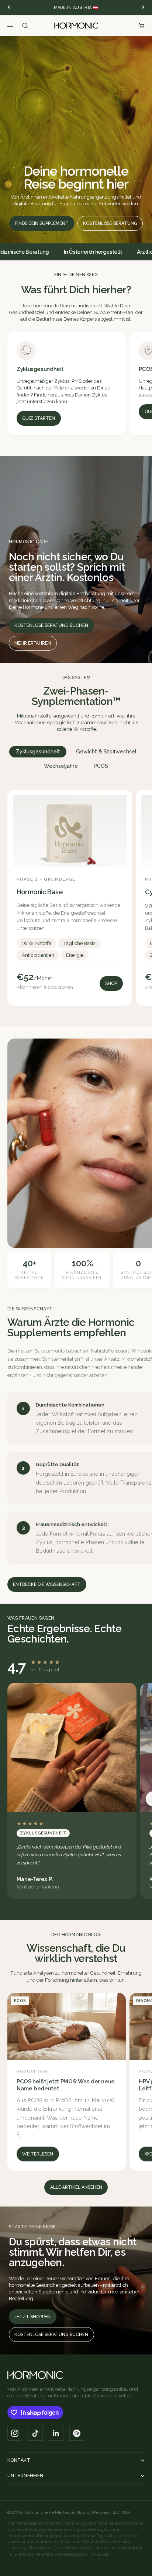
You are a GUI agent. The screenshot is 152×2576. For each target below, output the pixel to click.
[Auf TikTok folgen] (35, 2433)
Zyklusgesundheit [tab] (38, 752)
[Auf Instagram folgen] (15, 2433)
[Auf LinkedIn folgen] (56, 2433)
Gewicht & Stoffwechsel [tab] (106, 752)
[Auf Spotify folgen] (77, 2433)
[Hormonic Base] (70, 898)
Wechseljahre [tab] (61, 766)
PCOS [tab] (101, 766)
